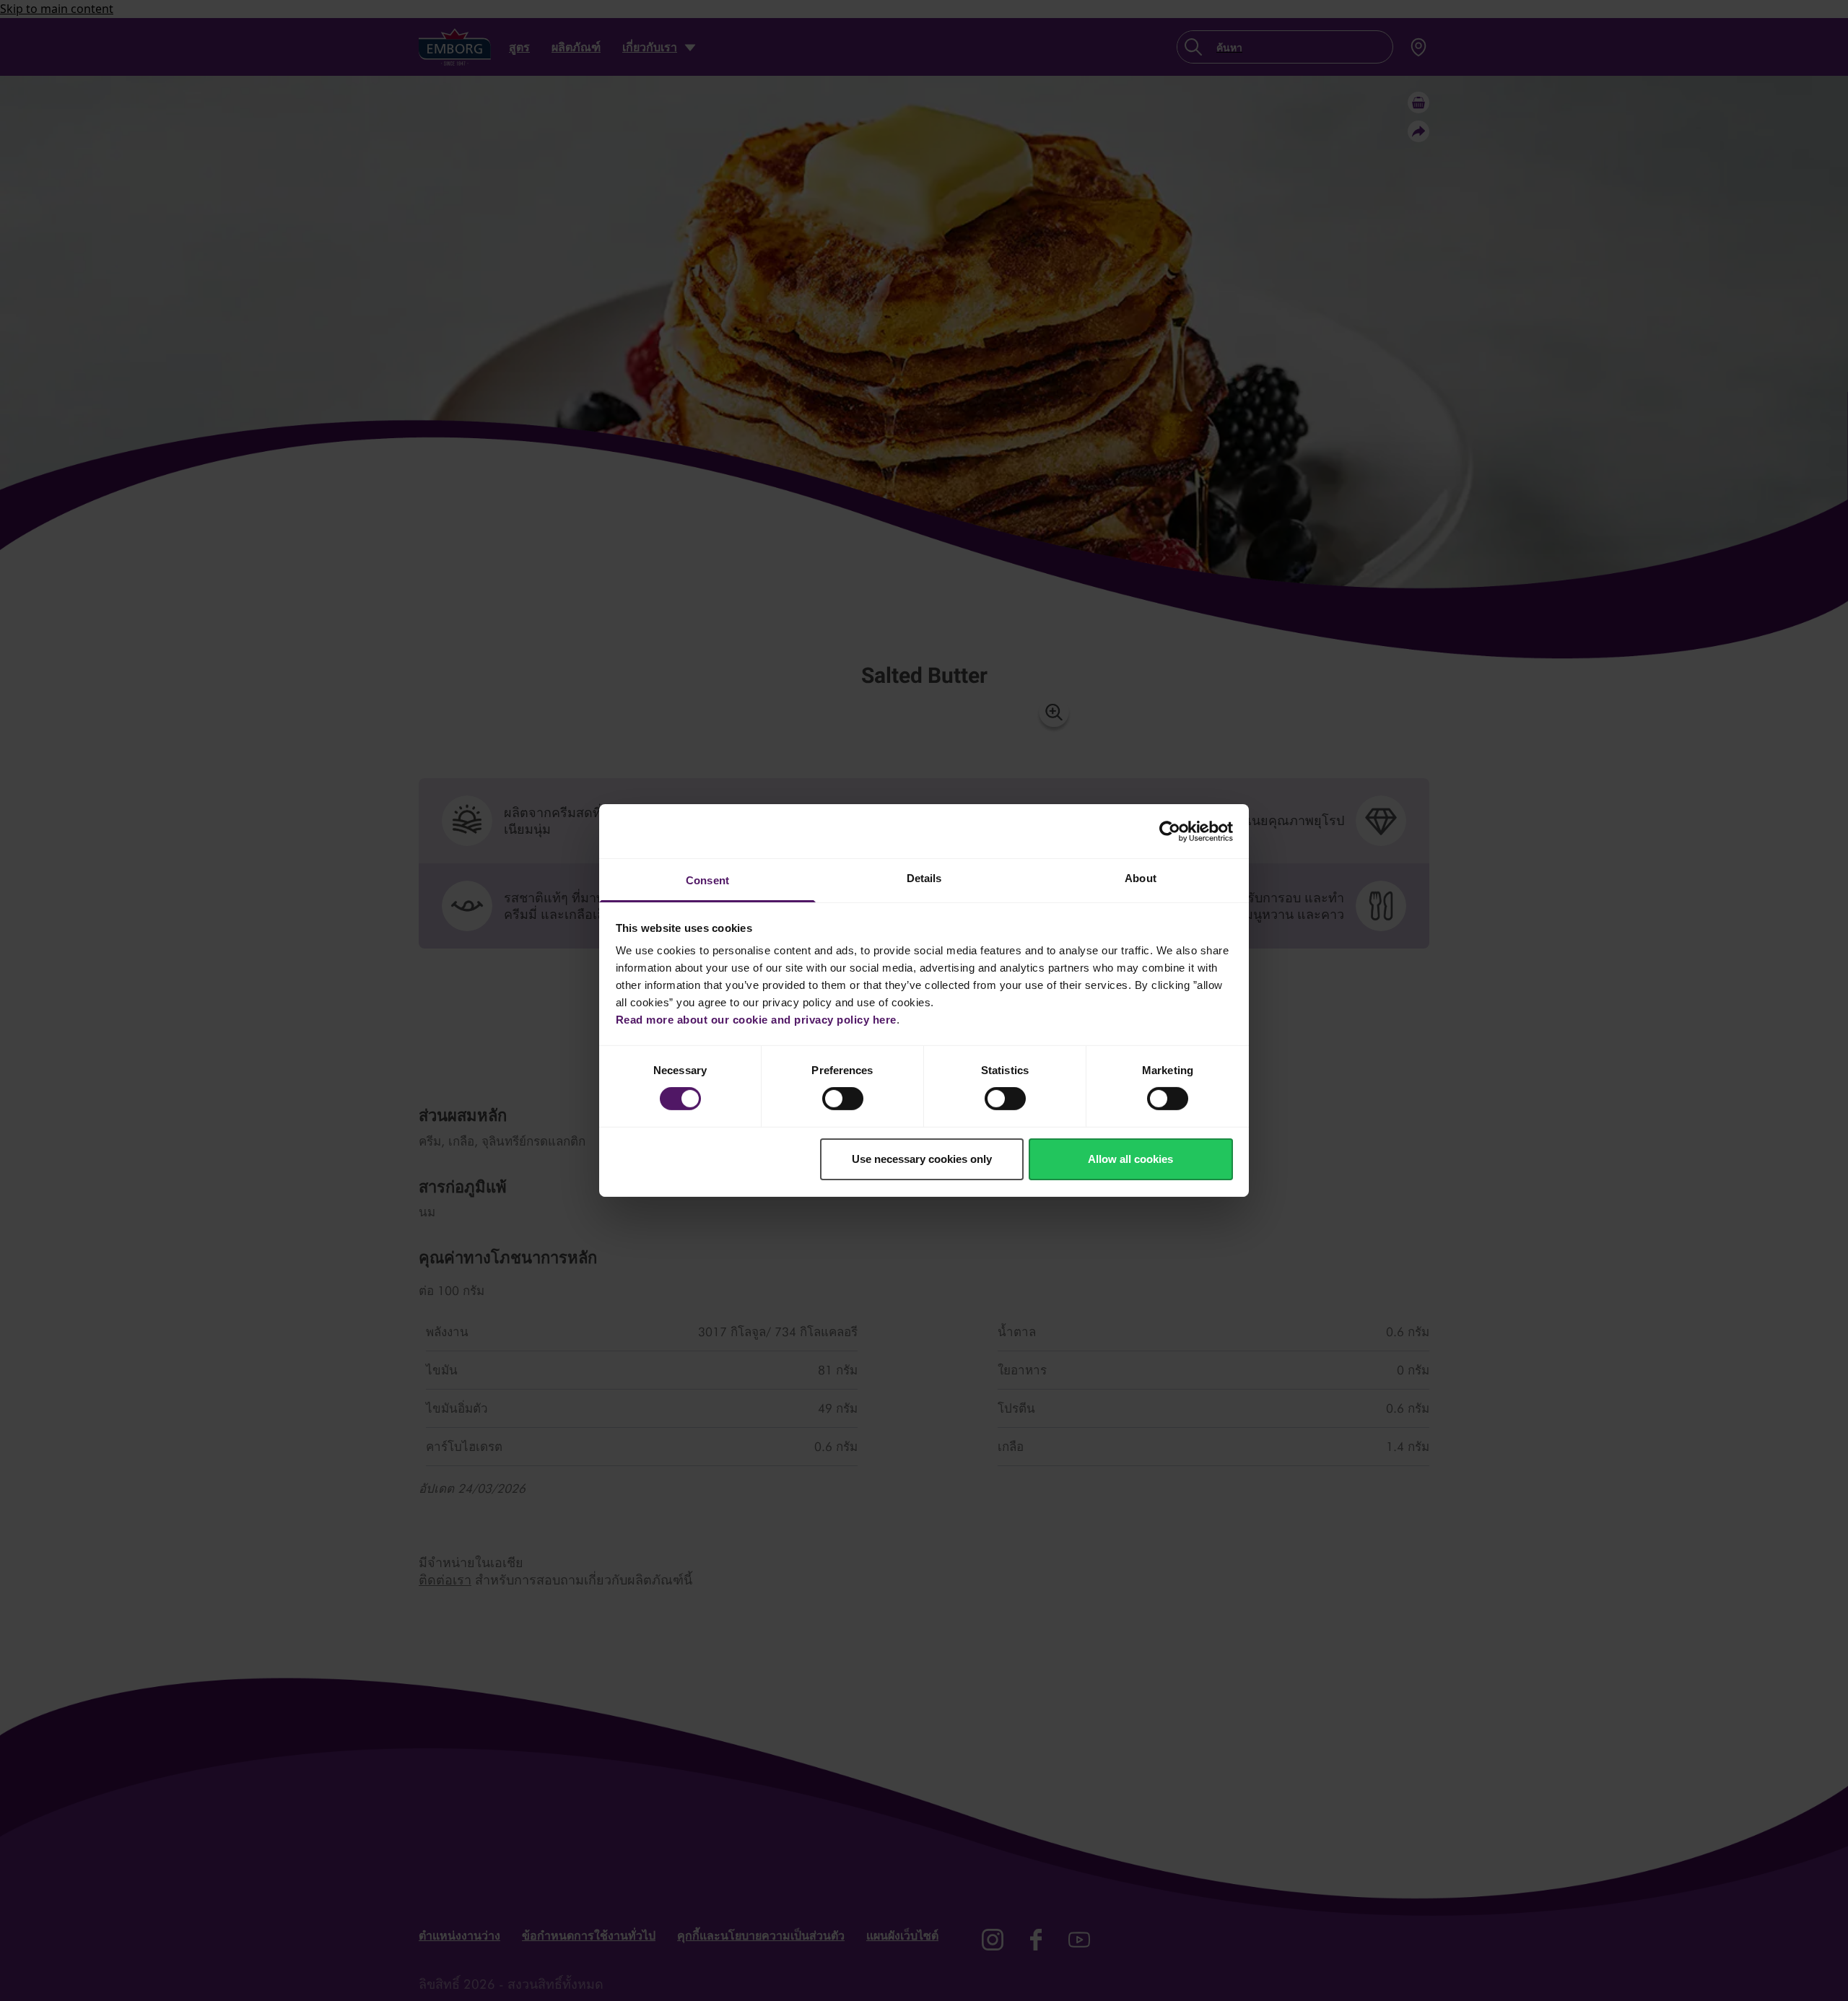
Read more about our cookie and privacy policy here (756, 1020)
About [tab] (1141, 878)
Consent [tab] (707, 880)
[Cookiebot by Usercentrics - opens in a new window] (1170, 831)
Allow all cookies (1130, 1159)
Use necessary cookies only (922, 1159)
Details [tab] (924, 878)
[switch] (843, 1099)
